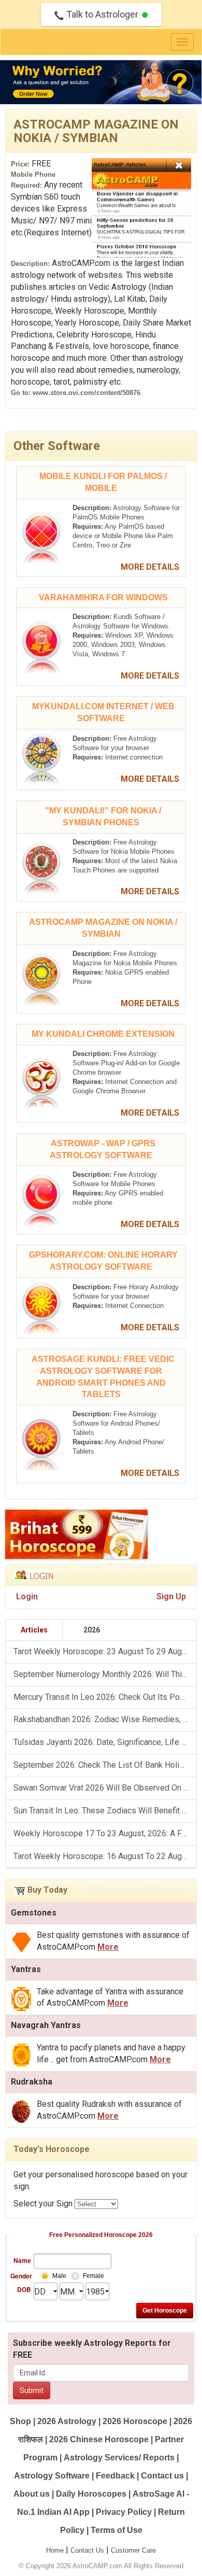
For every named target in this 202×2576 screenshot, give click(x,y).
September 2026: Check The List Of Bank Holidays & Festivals (105, 1765)
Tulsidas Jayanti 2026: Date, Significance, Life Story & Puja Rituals (105, 1742)
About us (32, 2494)
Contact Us (87, 2550)
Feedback (115, 2476)
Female (93, 2276)
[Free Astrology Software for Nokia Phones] (41, 867)
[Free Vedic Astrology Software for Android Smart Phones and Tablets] (41, 1444)
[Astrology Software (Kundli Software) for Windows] (41, 646)
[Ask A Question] (101, 82)
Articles (34, 1630)
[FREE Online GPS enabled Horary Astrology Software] (41, 1307)
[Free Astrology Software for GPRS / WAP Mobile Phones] (41, 1199)
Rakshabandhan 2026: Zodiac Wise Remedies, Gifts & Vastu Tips (105, 1719)
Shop (20, 2421)
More (108, 1947)
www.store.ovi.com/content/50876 (86, 393)
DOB (24, 2289)
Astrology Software (52, 2476)
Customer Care (133, 2550)
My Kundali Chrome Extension (103, 1034)
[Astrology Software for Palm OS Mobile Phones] (41, 537)
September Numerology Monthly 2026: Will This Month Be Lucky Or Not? (105, 1674)
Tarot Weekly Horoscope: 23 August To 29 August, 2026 (105, 1651)
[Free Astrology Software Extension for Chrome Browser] (41, 1083)
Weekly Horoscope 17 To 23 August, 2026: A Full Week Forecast (105, 1833)
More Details (151, 567)
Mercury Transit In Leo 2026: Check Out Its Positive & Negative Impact (105, 1697)
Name (22, 2260)
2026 (92, 1630)
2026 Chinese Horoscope (99, 2439)
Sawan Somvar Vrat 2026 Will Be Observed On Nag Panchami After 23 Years (105, 1788)
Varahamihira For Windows (103, 597)
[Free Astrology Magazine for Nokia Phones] (41, 979)
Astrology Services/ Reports (119, 2458)
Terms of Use (117, 2530)
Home (55, 2550)
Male (59, 2276)
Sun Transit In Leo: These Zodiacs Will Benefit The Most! (105, 1811)
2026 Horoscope (135, 2421)
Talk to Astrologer (102, 14)
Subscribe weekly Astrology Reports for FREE (92, 2349)
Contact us (162, 2476)
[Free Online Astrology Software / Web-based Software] (41, 759)
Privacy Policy (124, 2512)
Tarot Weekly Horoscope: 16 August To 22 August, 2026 (105, 1856)
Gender (21, 2276)
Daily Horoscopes (91, 2494)
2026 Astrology (67, 2421)
